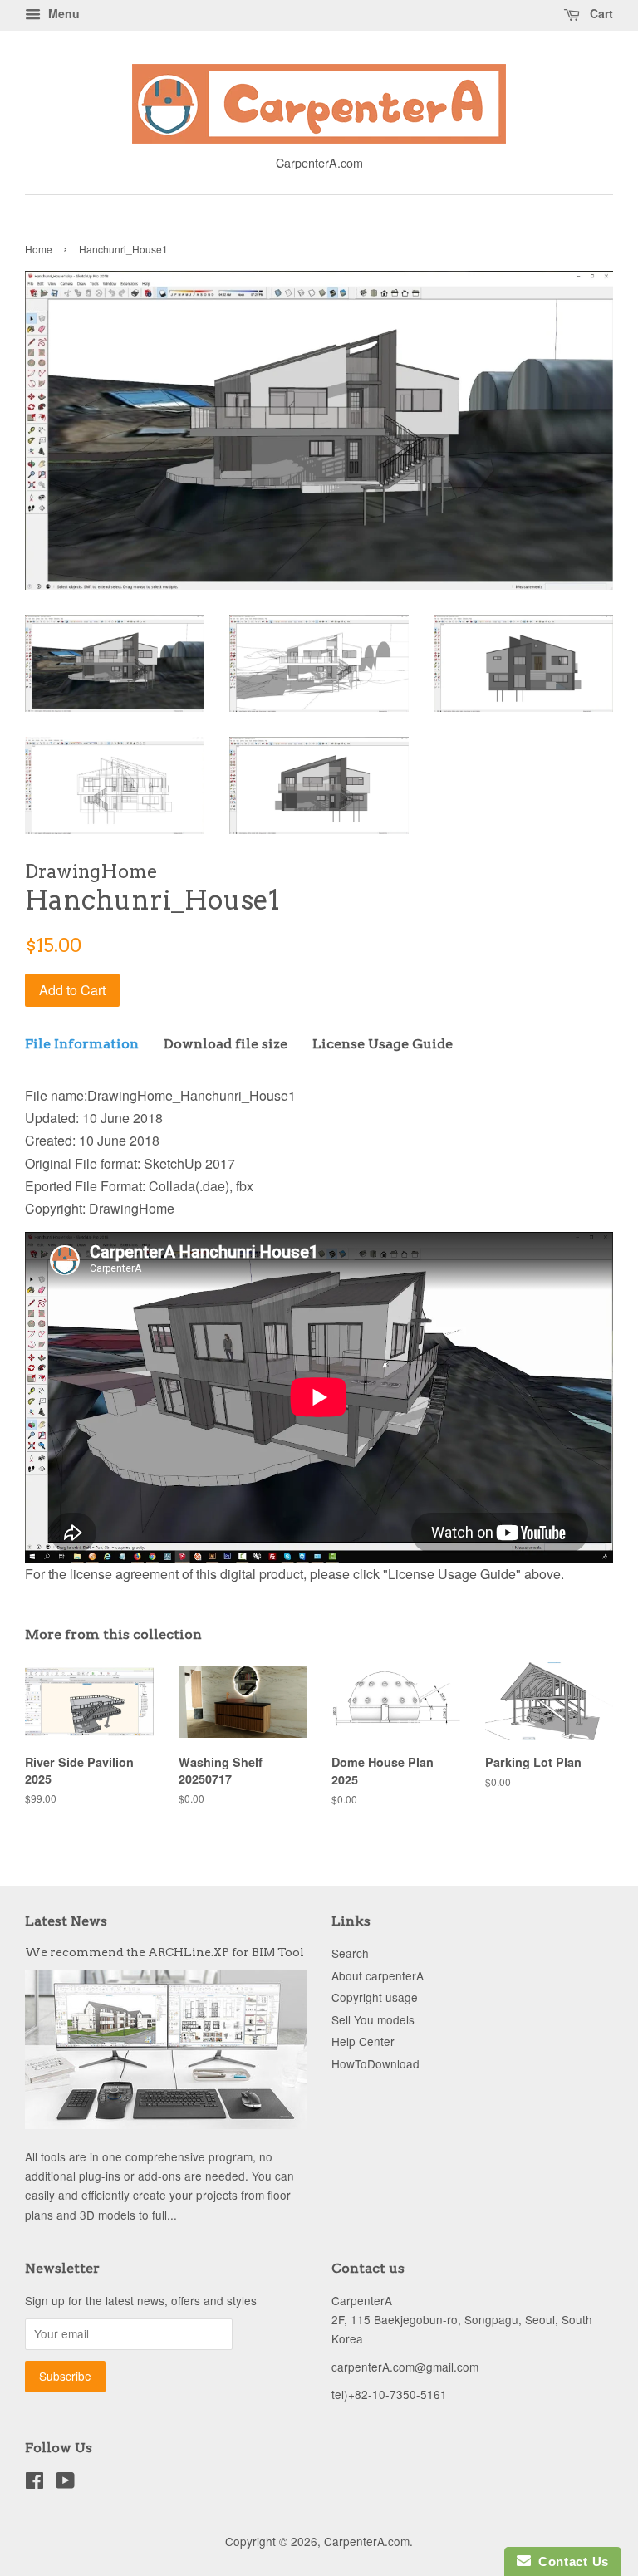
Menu (62, 13)
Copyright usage (375, 1997)
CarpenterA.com (367, 2541)
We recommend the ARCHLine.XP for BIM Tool (164, 1952)
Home (39, 249)
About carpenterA (378, 1975)
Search (350, 1953)
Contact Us (570, 2561)
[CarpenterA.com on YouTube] (65, 2483)
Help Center (363, 2041)
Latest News (66, 1921)
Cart (600, 13)
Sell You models (373, 2019)
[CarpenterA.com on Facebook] (34, 2483)
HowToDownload (375, 2063)
